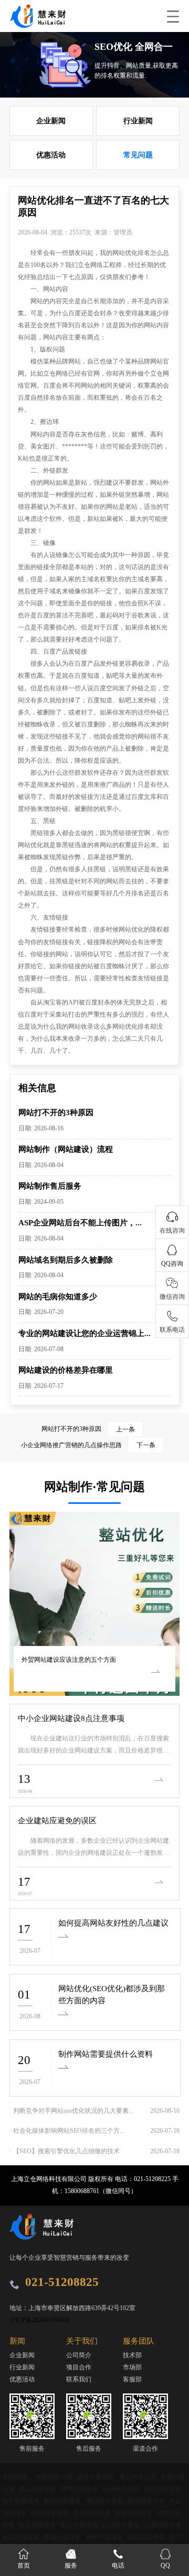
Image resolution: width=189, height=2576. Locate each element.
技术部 (132, 2355)
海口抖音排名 (105, 2501)
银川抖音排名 (63, 2501)
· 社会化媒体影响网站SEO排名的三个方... (67, 2131)
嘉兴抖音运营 (96, 2477)
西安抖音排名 (147, 2537)
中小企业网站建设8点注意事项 (71, 1718)
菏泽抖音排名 (122, 2489)
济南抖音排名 (63, 2537)
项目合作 (79, 2367)
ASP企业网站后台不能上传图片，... (80, 1222)
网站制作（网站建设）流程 (66, 1149)
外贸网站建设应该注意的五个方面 (69, 1660)
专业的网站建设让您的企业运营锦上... (85, 1333)
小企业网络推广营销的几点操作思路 (88, 1445)
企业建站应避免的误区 (57, 1820)
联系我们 (79, 2379)
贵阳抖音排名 (134, 2513)
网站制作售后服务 (50, 1186)
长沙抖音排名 (80, 2525)
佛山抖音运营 (138, 2477)
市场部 (132, 2367)
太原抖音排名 (22, 2537)
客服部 (132, 2379)
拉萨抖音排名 (163, 2489)
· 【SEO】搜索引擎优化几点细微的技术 (65, 2151)
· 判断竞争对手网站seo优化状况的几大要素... (71, 2111)
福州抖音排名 (147, 2501)
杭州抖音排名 (51, 2513)
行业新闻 (138, 121)
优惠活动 (51, 155)
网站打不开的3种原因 (56, 1112)
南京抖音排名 (38, 2525)
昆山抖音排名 (38, 2489)
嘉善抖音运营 (55, 2477)
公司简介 (79, 2355)
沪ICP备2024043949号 (40, 2320)
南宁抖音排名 (22, 2501)
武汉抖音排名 (122, 2525)
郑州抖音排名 (105, 2537)
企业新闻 (51, 121)
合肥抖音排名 (163, 2525)
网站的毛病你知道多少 (58, 1296)
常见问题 (138, 155)
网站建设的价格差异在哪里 (66, 1370)
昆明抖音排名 (93, 2513)
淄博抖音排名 (80, 2489)
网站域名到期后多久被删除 (66, 1260)
